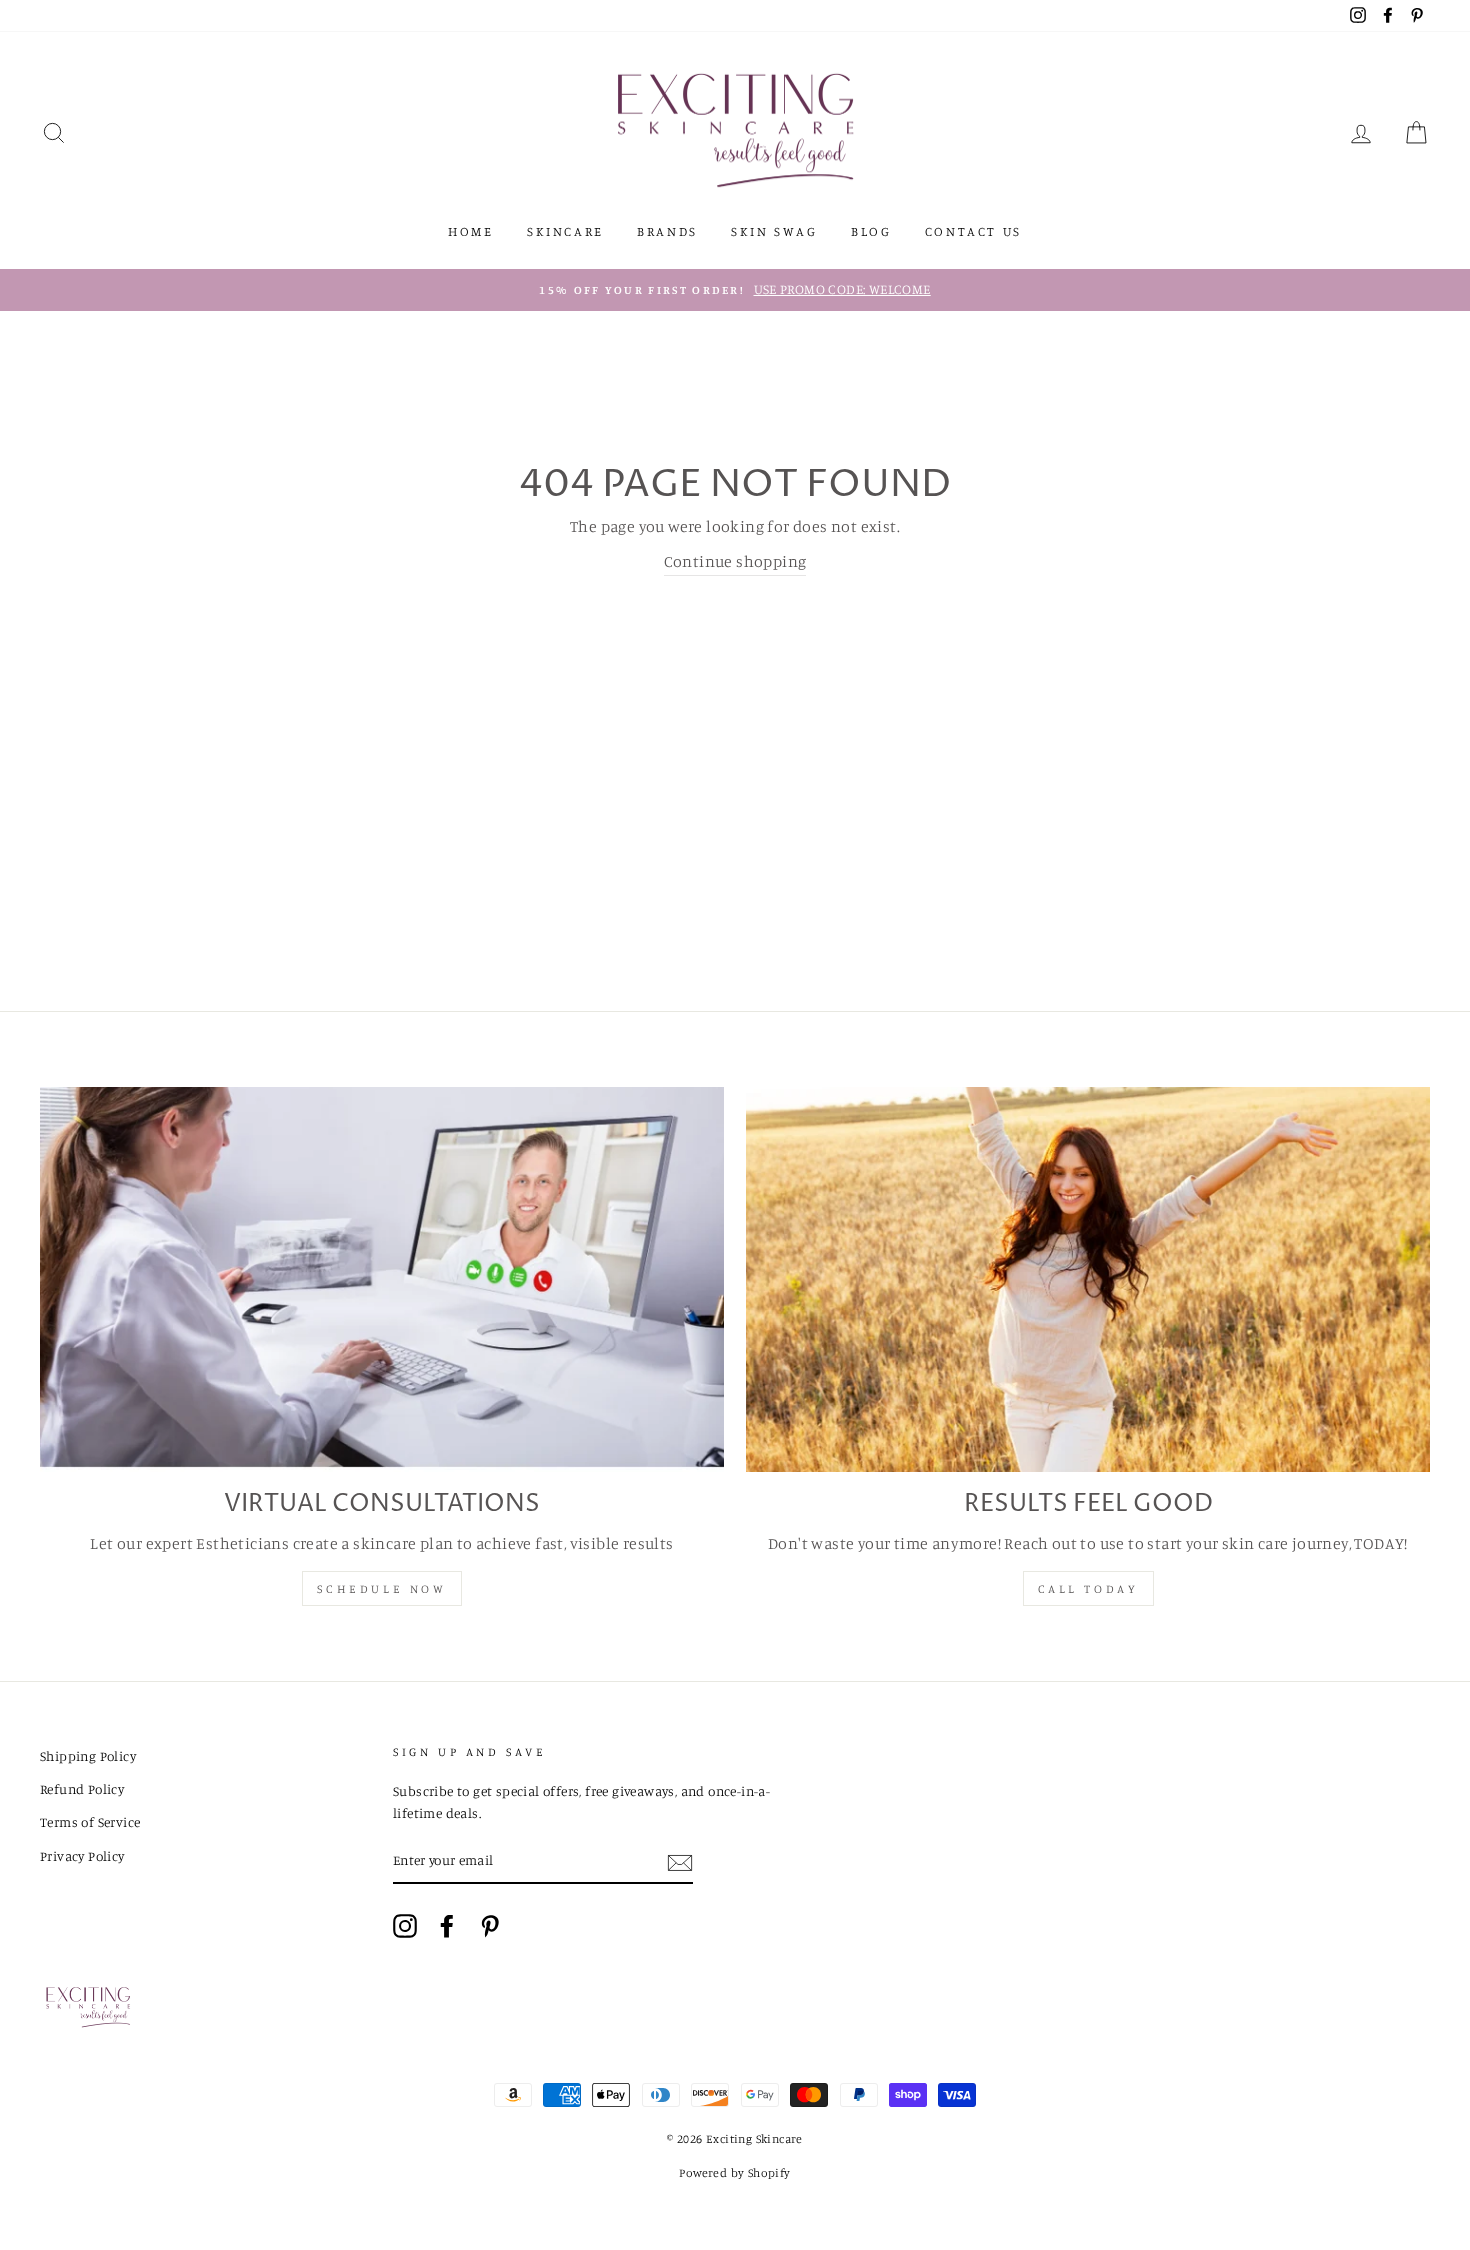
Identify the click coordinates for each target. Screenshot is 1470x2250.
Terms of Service (90, 1822)
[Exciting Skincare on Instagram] (405, 1926)
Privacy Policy (82, 1856)
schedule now (381, 1588)
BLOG (871, 231)
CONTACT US (973, 231)
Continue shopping (735, 561)
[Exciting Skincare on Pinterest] (490, 1926)
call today (1088, 1588)
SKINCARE (565, 231)
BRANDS (667, 231)
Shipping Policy (88, 1756)
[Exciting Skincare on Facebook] (447, 1926)
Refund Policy (82, 1789)
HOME (470, 231)
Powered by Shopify (734, 2172)
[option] (735, 290)
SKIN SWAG (774, 231)
